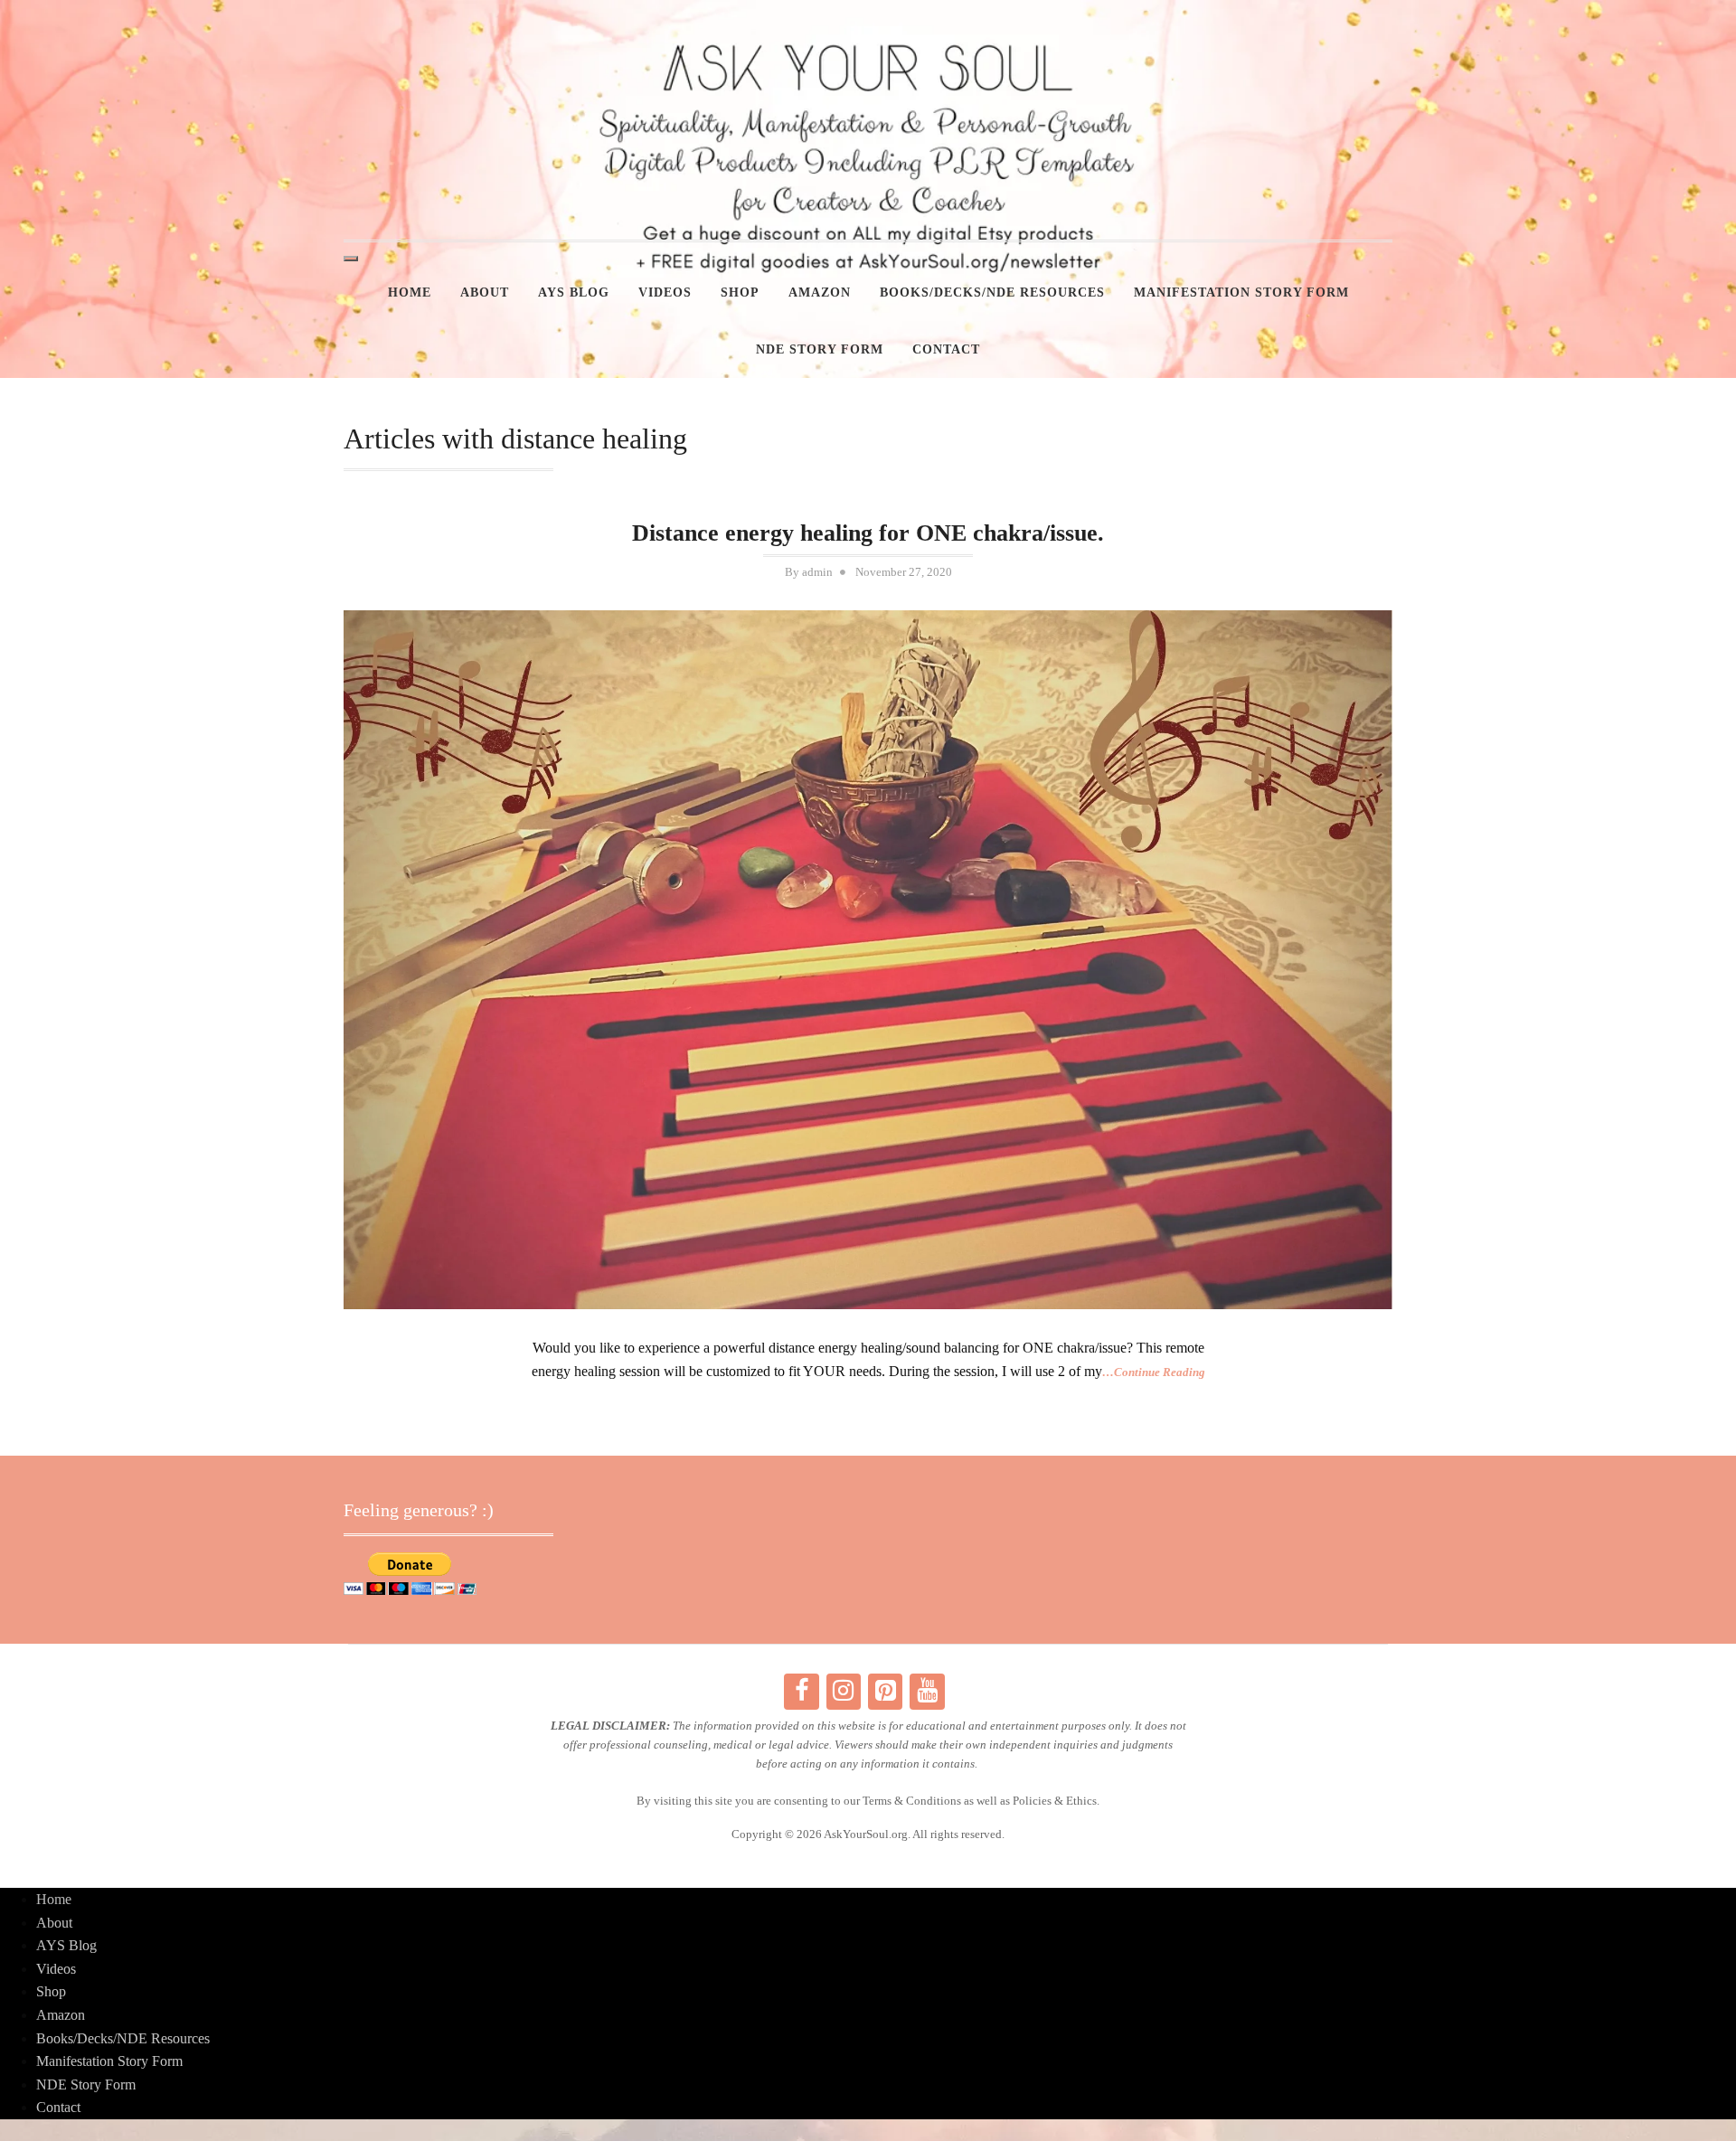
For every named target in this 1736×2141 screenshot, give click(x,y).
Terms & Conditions (912, 1801)
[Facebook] (801, 1692)
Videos (665, 292)
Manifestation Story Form (1241, 292)
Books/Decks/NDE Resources (992, 292)
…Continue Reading (1154, 1372)
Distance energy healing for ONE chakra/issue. (868, 533)
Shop (740, 292)
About (485, 292)
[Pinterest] (885, 1692)
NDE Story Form (820, 349)
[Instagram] (844, 1692)
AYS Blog (574, 292)
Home (410, 292)
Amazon (820, 292)
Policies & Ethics (1055, 1801)
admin (817, 572)
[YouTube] (927, 1692)
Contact (946, 349)
